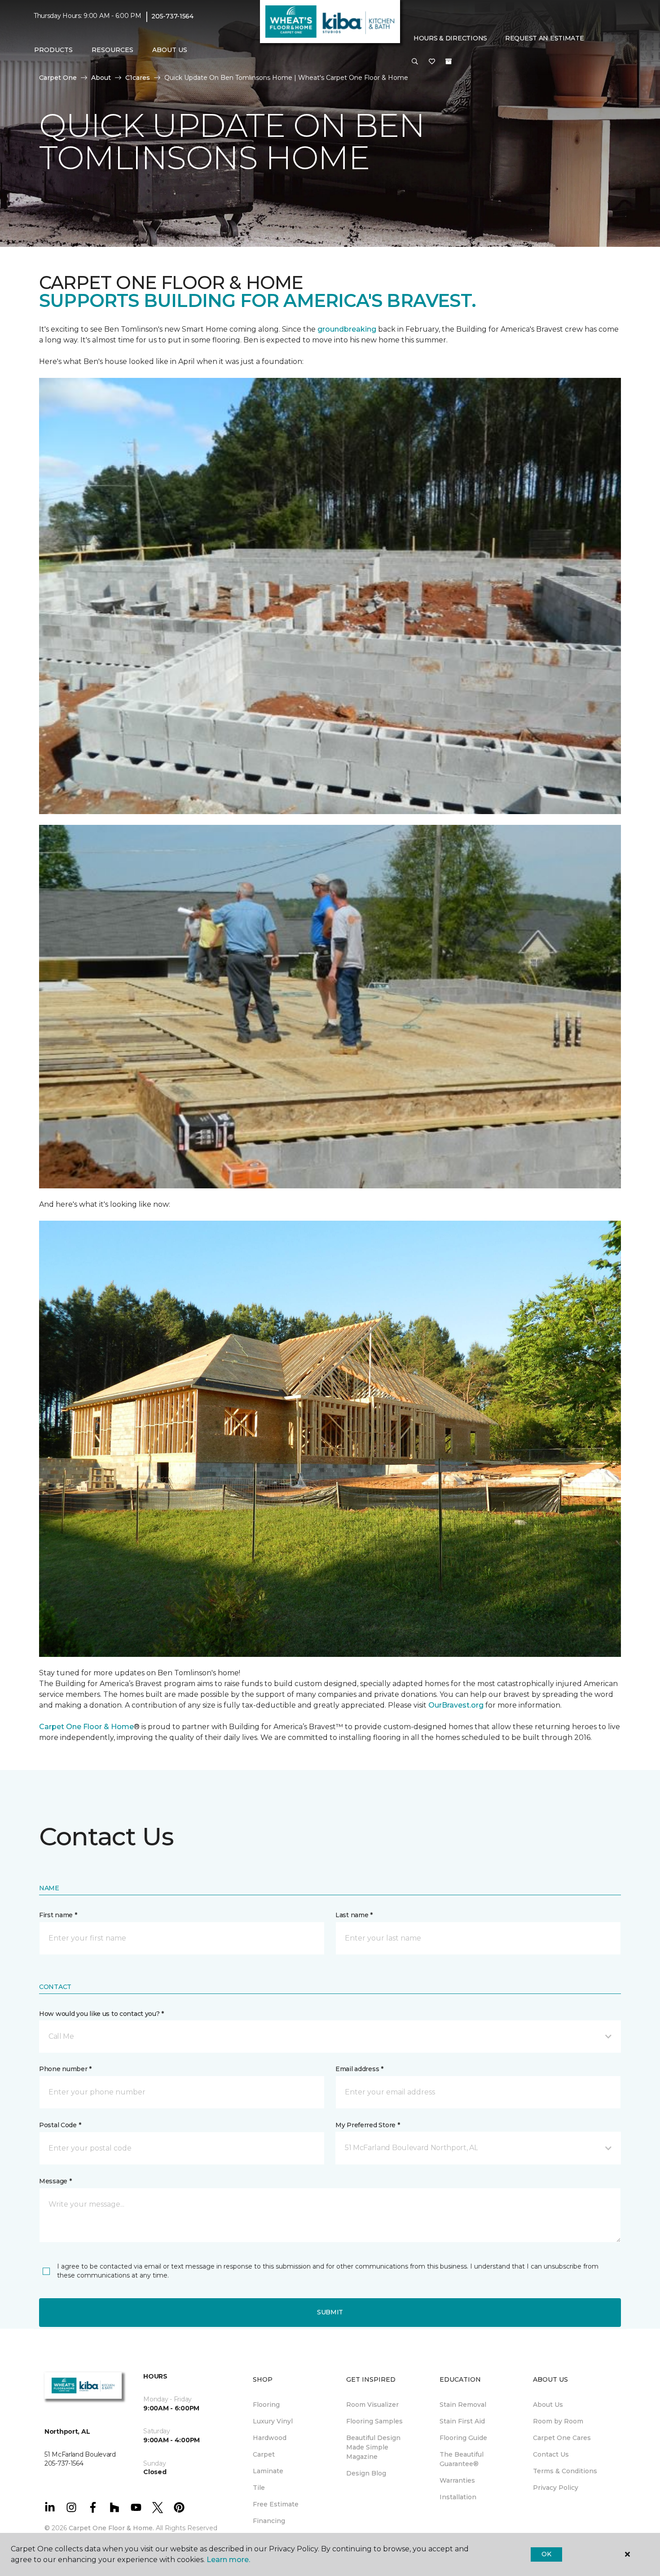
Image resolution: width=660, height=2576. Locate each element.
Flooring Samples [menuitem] (374, 2421)
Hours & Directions (450, 38)
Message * (55, 2181)
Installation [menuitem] (458, 2497)
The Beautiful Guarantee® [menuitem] (462, 2459)
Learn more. (228, 2560)
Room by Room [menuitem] (558, 2421)
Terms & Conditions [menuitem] (565, 2471)
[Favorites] (432, 62)
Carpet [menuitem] (264, 2454)
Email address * (359, 2069)
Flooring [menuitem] (266, 2405)
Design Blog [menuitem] (366, 2473)
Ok (546, 2554)
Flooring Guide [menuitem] (463, 2438)
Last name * (354, 1915)
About (101, 78)
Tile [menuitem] (259, 2488)
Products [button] (53, 50)
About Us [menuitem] (548, 2405)
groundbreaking (347, 329)
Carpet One (58, 78)
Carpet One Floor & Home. (111, 2528)
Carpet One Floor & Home (86, 1727)
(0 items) (449, 61)
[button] (415, 62)
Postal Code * (60, 2125)
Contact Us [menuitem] (551, 2454)
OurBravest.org (457, 1705)
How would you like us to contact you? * (101, 2014)
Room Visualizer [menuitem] (372, 2405)
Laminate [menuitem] (268, 2471)
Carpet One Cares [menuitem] (562, 2438)
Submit (330, 2312)
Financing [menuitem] (269, 2521)
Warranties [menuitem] (457, 2480)
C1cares (138, 78)
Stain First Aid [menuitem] (462, 2421)
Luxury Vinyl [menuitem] (273, 2421)
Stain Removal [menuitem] (463, 2405)
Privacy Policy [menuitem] (556, 2488)
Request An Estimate (545, 38)
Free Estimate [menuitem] (276, 2504)
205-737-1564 (172, 16)
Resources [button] (112, 50)
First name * (58, 1915)
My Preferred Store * (367, 2125)
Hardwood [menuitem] (270, 2438)
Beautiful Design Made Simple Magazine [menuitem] (373, 2447)
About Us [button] (170, 50)
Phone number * (65, 2069)
